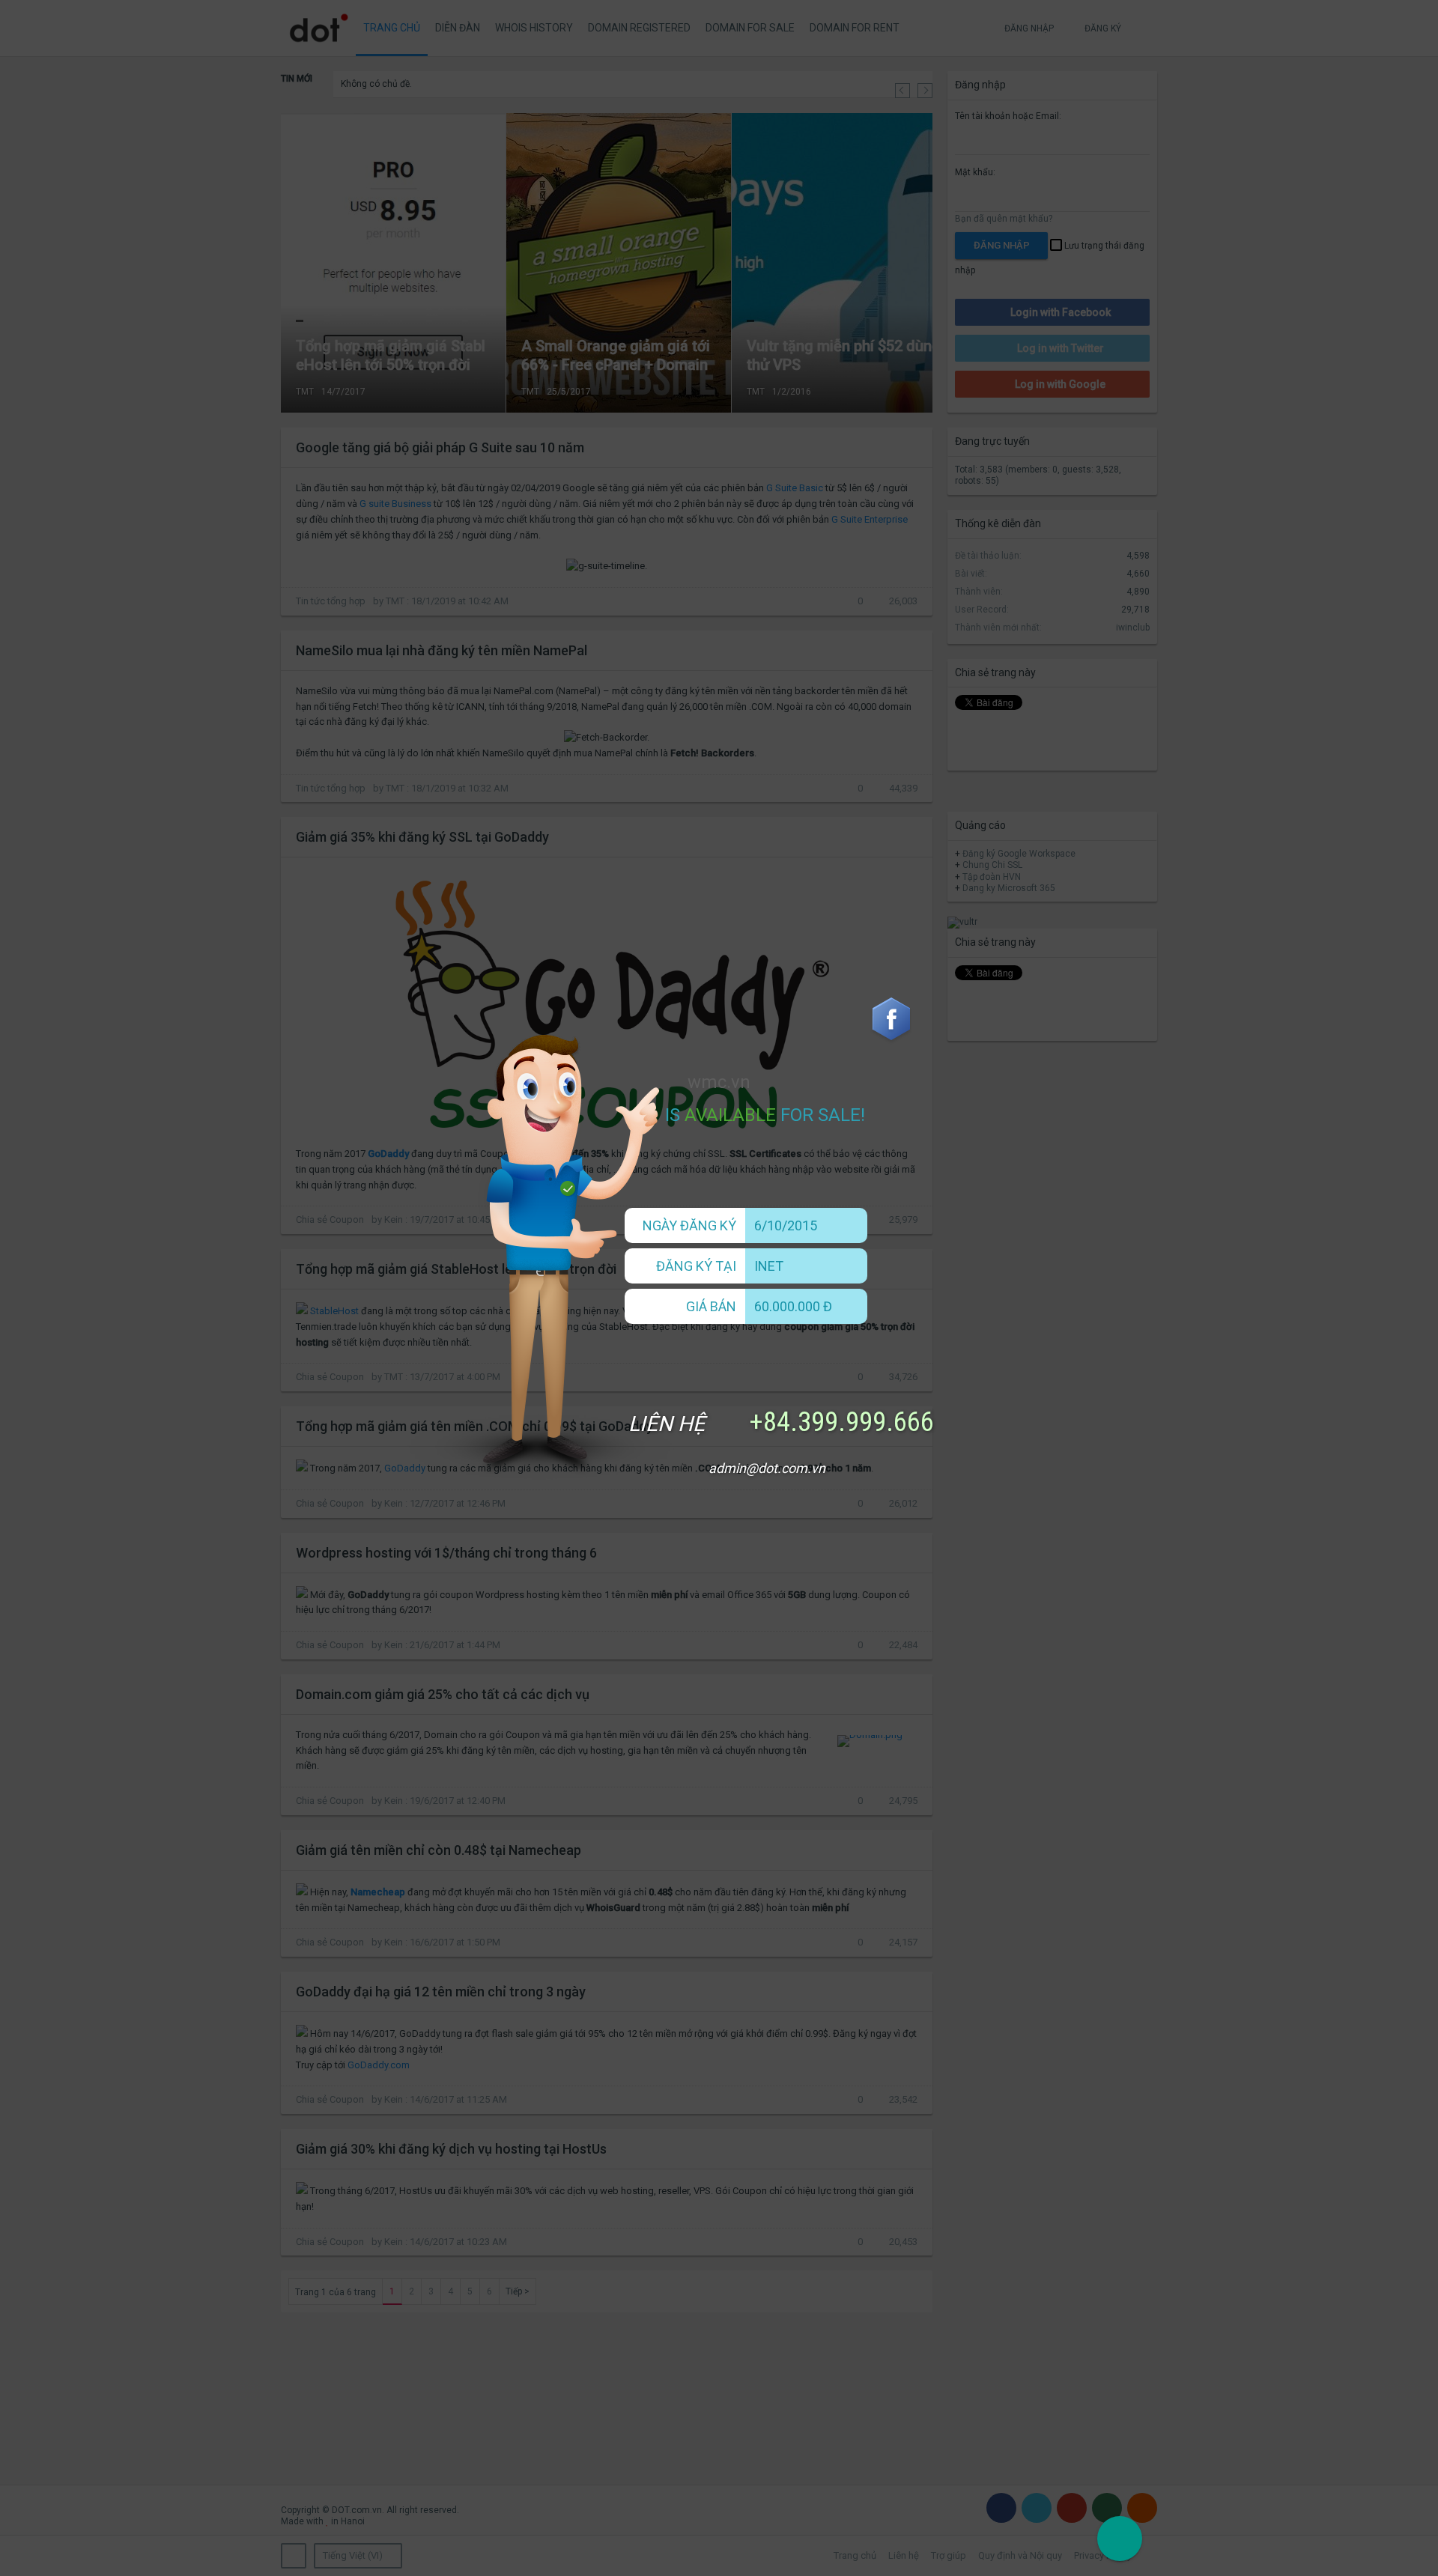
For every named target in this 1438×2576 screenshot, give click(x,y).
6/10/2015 (786, 1225)
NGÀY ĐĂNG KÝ (689, 1225)
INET (769, 1266)
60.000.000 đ (793, 1306)
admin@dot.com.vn (767, 1468)
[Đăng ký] (1120, 2539)
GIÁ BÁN (711, 1306)
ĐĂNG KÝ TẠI (696, 1266)
